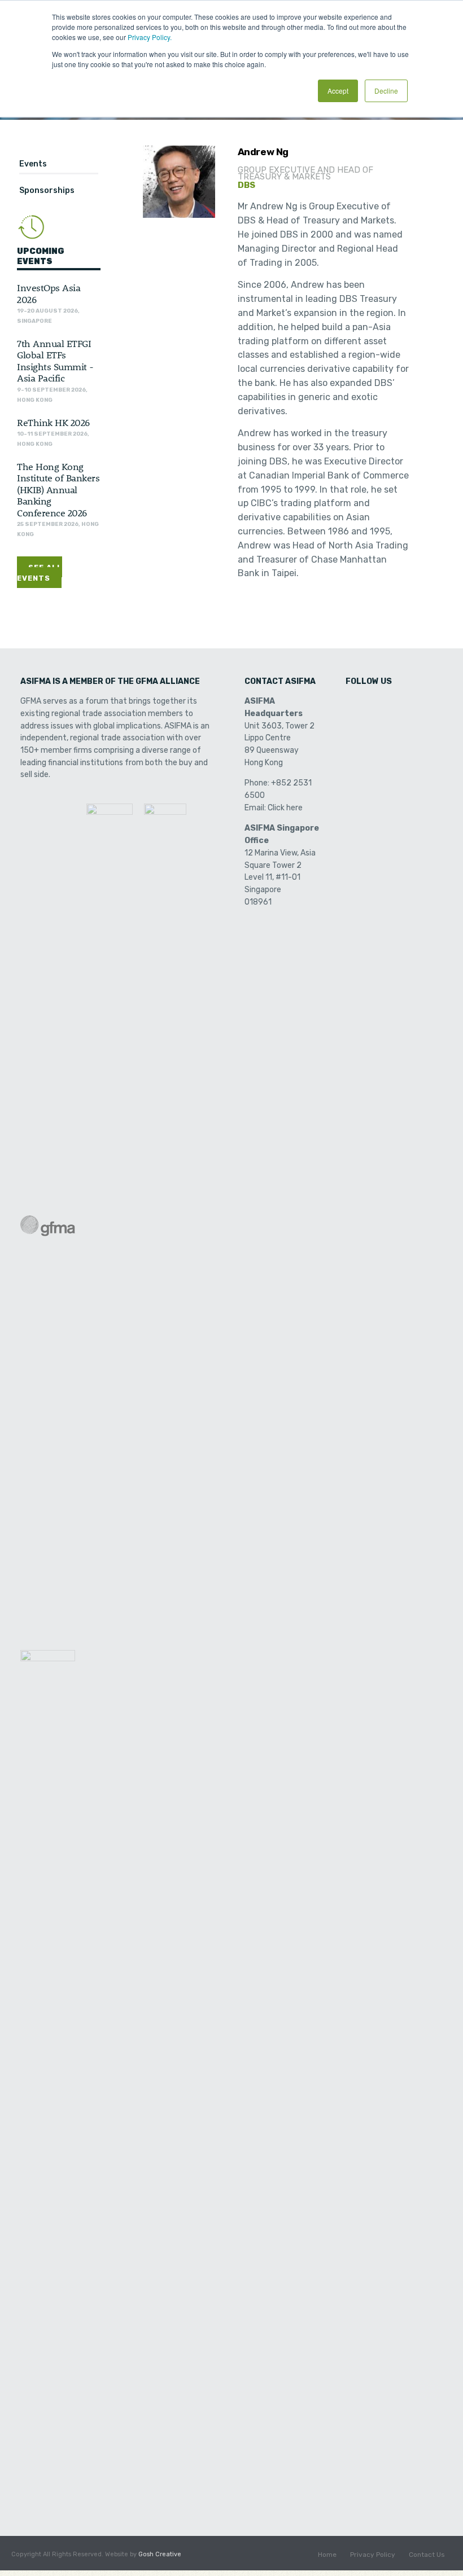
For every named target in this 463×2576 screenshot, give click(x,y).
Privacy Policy (373, 2555)
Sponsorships (47, 190)
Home (327, 2555)
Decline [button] (386, 91)
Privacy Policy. (150, 37)
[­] (355, 705)
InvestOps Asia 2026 (49, 293)
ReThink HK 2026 (53, 422)
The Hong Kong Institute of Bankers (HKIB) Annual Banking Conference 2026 (58, 489)
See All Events (40, 573)
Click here (285, 808)
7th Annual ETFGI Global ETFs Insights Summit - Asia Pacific (55, 360)
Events (33, 164)
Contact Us (427, 2555)
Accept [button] (338, 91)
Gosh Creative (160, 2554)
